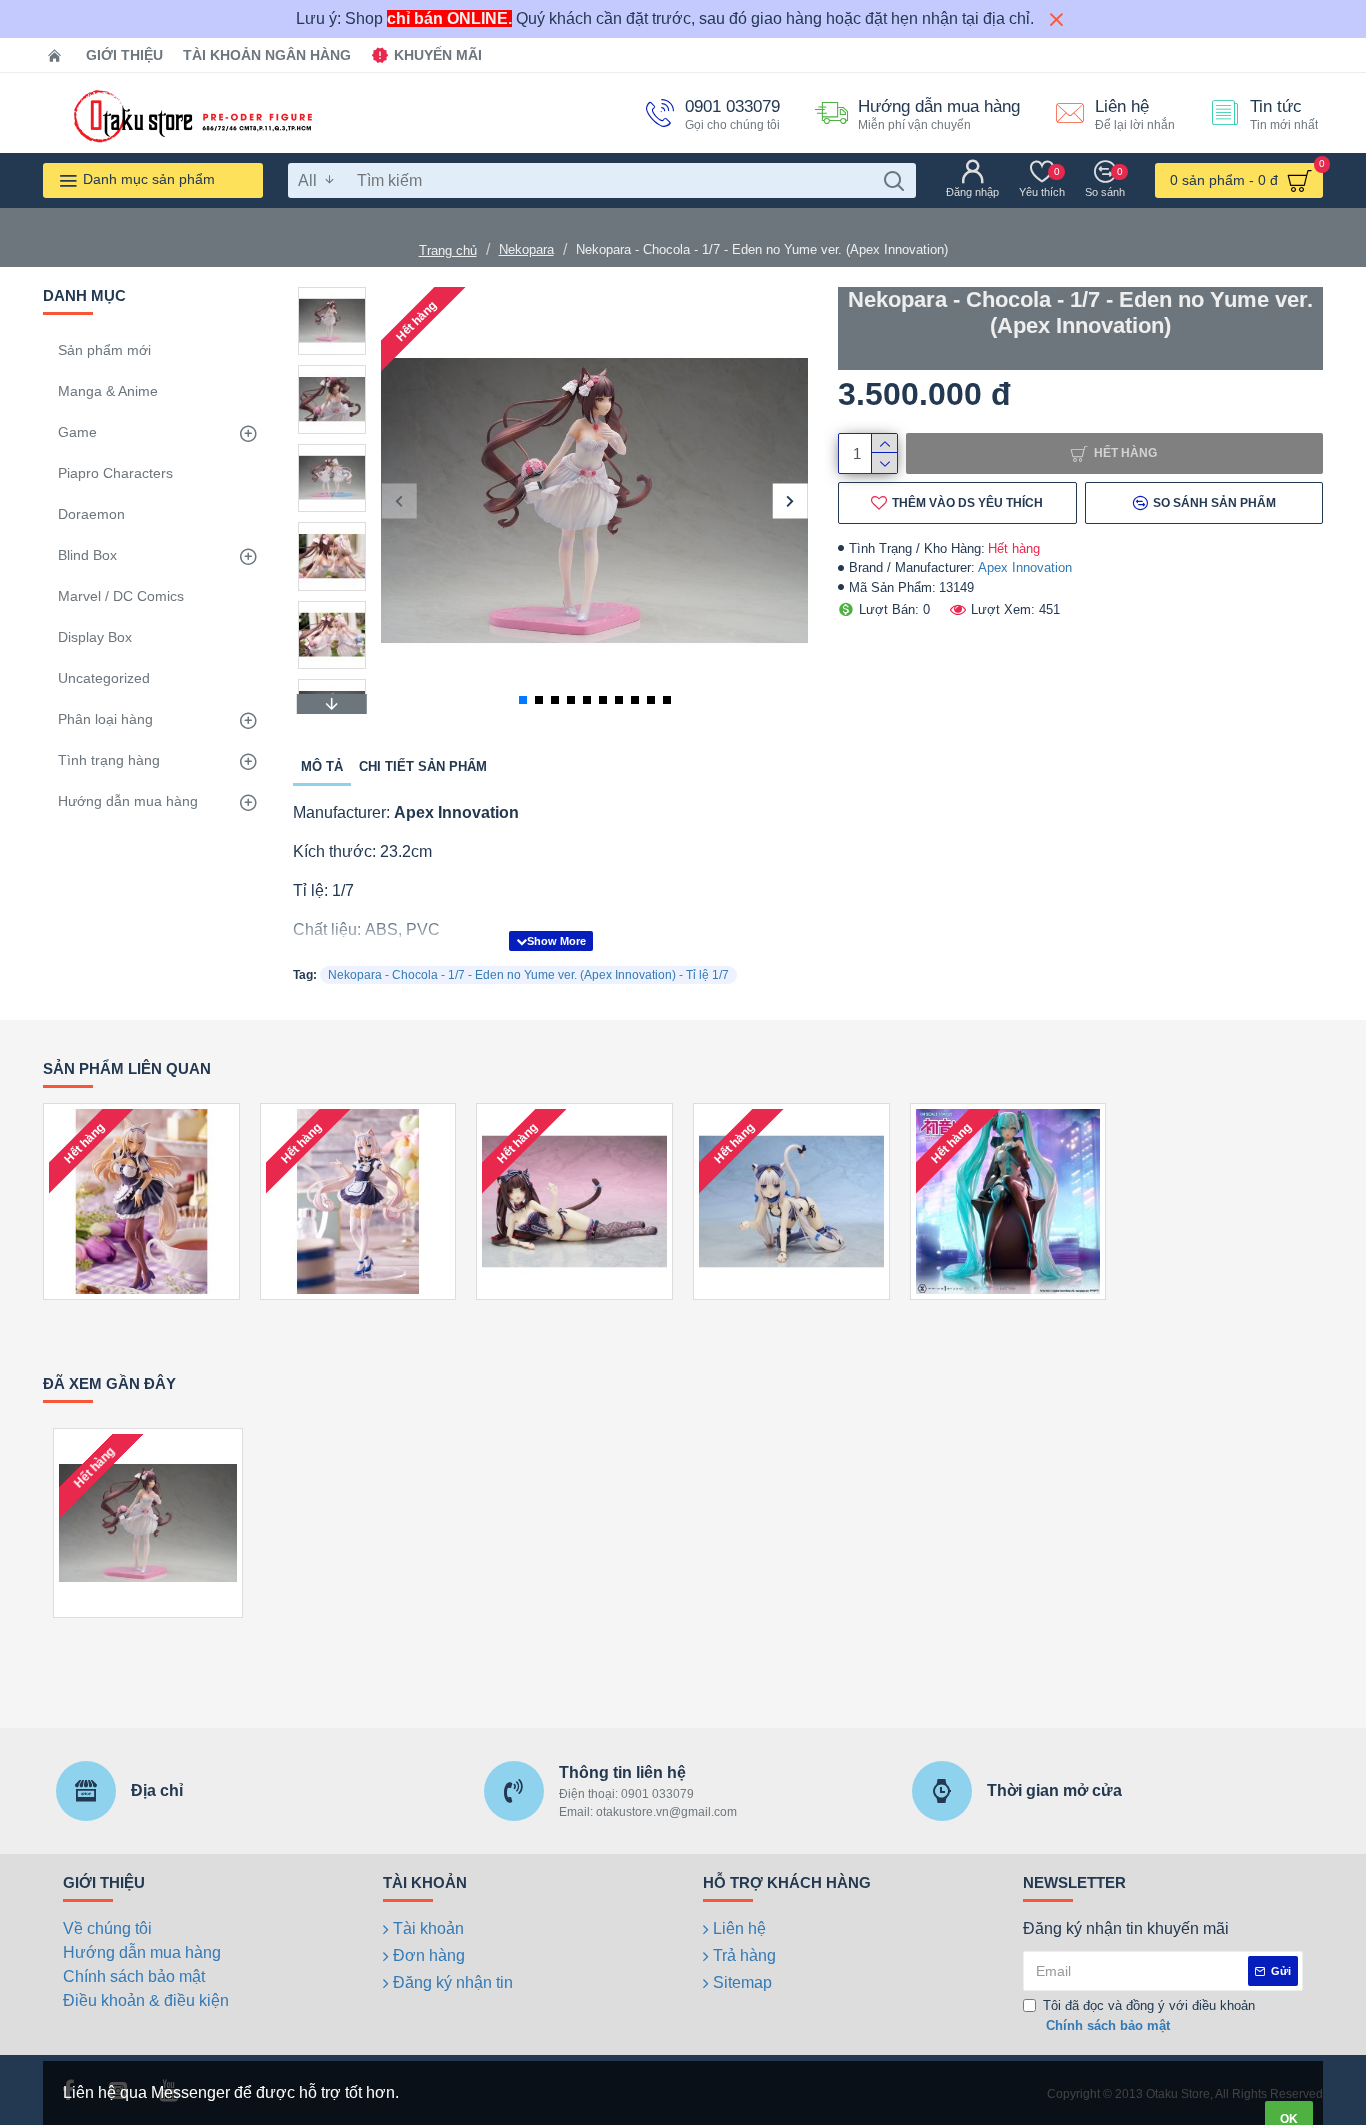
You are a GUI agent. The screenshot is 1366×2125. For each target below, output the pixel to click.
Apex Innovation (1025, 567)
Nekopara (526, 249)
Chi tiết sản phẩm (423, 766)
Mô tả (322, 766)
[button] (398, 500)
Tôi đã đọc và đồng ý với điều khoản (1149, 2015)
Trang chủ (448, 250)
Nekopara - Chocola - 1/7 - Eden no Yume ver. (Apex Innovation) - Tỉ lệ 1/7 (528, 975)
